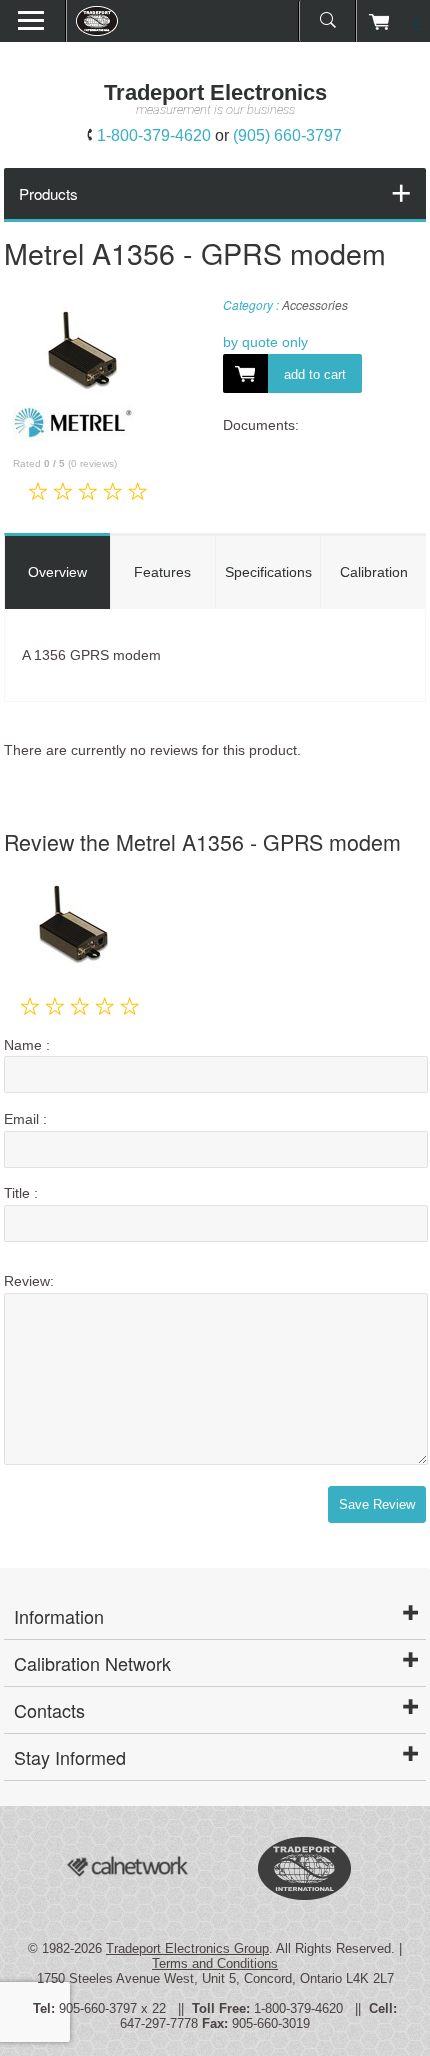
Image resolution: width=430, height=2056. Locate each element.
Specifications (268, 572)
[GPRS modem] (80, 352)
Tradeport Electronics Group (187, 1948)
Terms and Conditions (215, 1963)
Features (162, 572)
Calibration (374, 572)
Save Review (377, 1504)
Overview (57, 572)
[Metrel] (73, 436)
